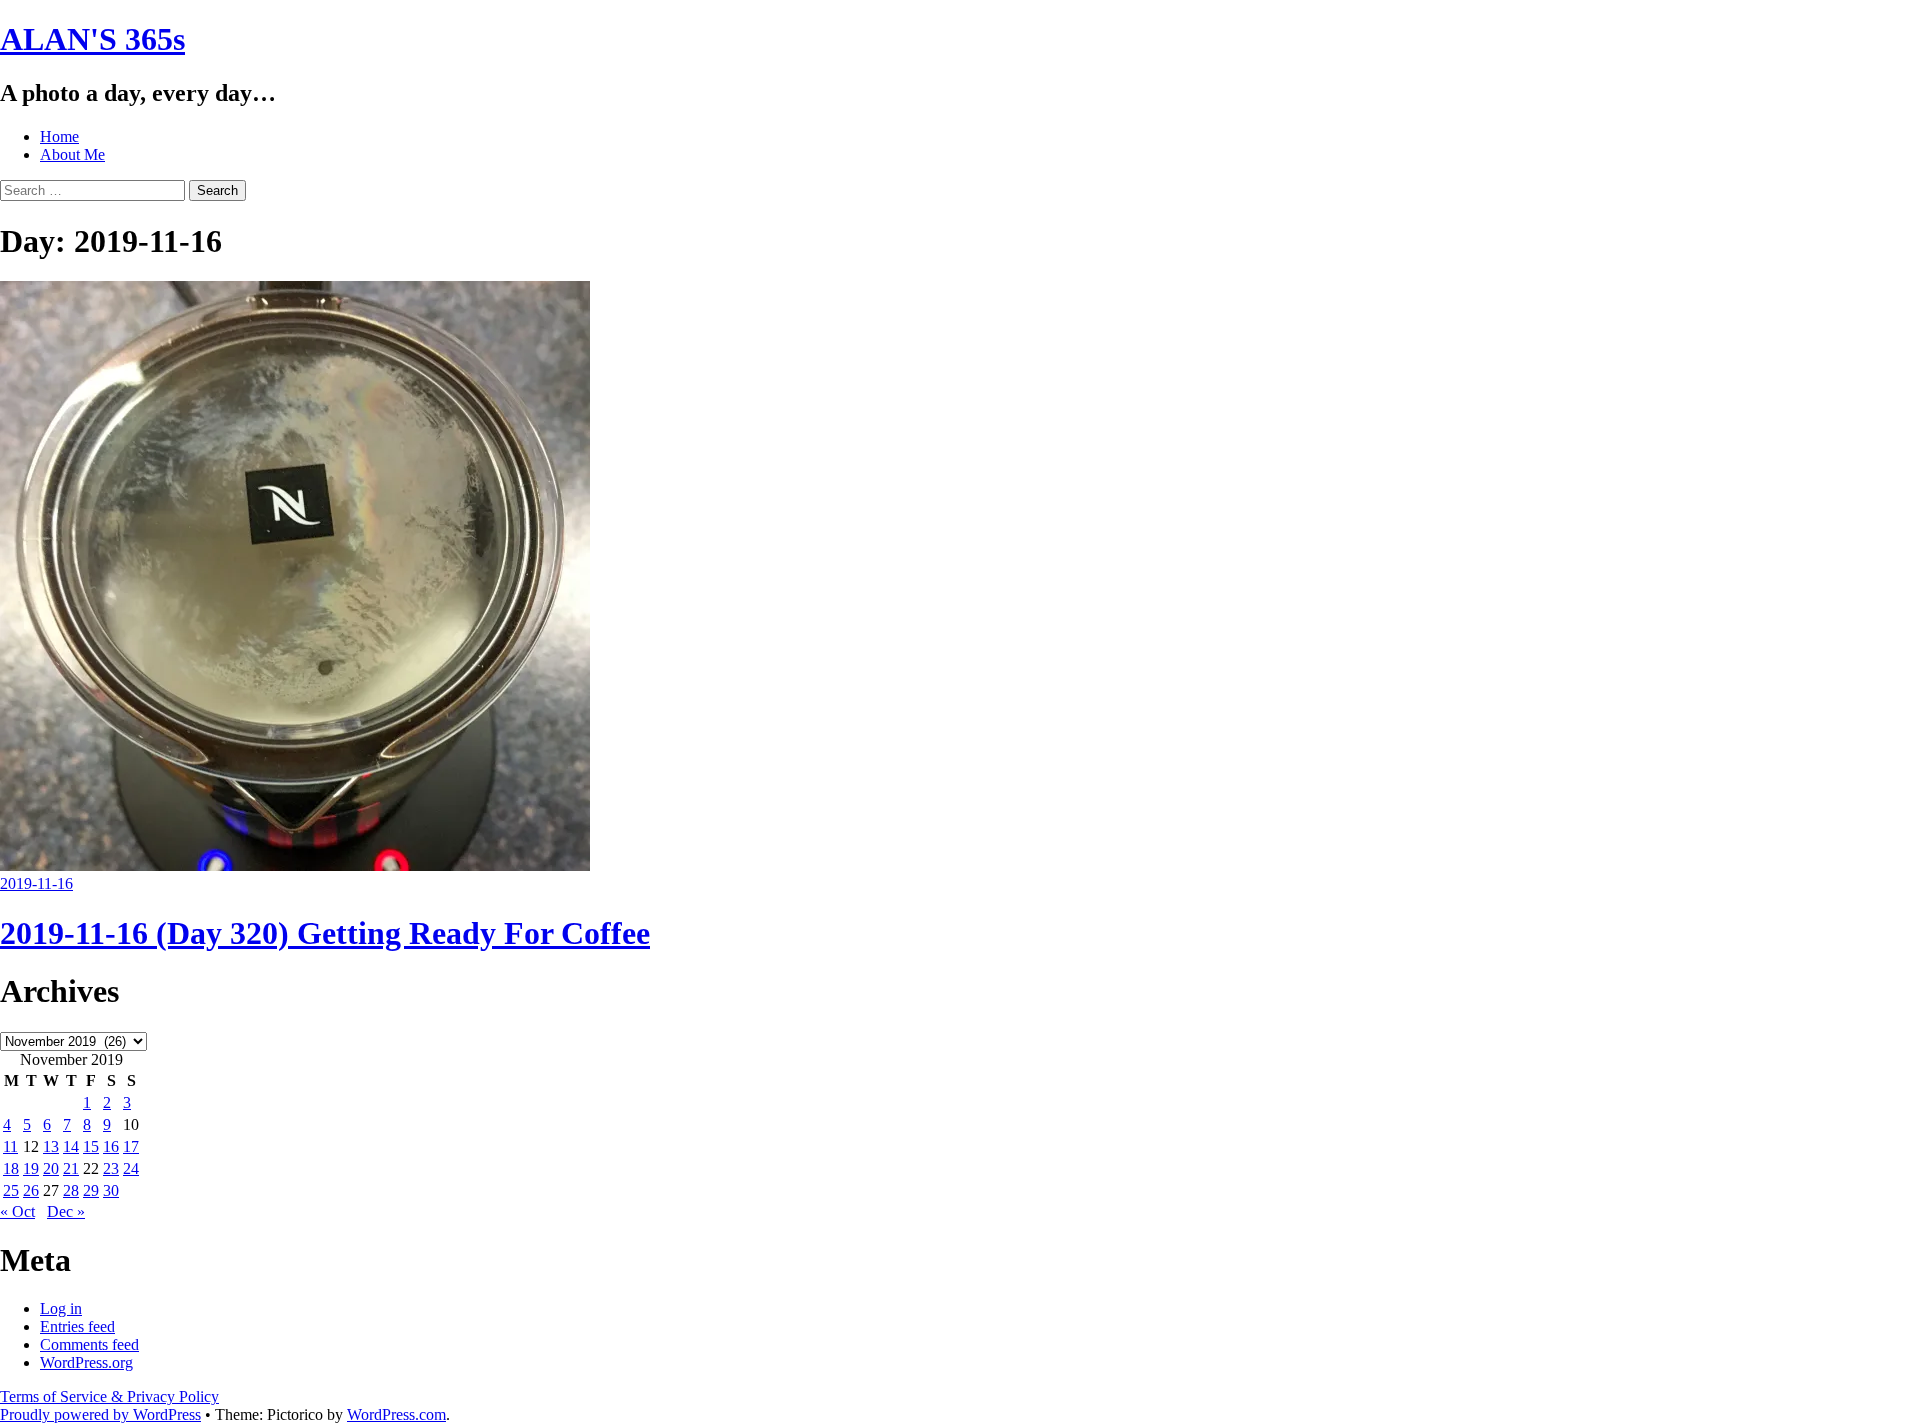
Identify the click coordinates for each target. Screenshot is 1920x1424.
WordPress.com (396, 1414)
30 (111, 1190)
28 (71, 1190)
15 (91, 1146)
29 (91, 1190)
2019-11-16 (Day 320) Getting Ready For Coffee (325, 933)
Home (59, 136)
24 (131, 1168)
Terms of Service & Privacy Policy (109, 1396)
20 (51, 1168)
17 (131, 1146)
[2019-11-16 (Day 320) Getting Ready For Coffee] (295, 865)
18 (11, 1168)
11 (10, 1146)
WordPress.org (86, 1362)
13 (51, 1146)
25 (11, 1190)
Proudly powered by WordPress (100, 1414)
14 (71, 1146)
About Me (72, 154)
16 (111, 1146)
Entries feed (77, 1326)
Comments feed (89, 1344)
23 (111, 1168)
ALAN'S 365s (92, 39)
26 (31, 1190)
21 (71, 1168)
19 (31, 1168)
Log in (61, 1308)
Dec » (66, 1211)
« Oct (17, 1211)
